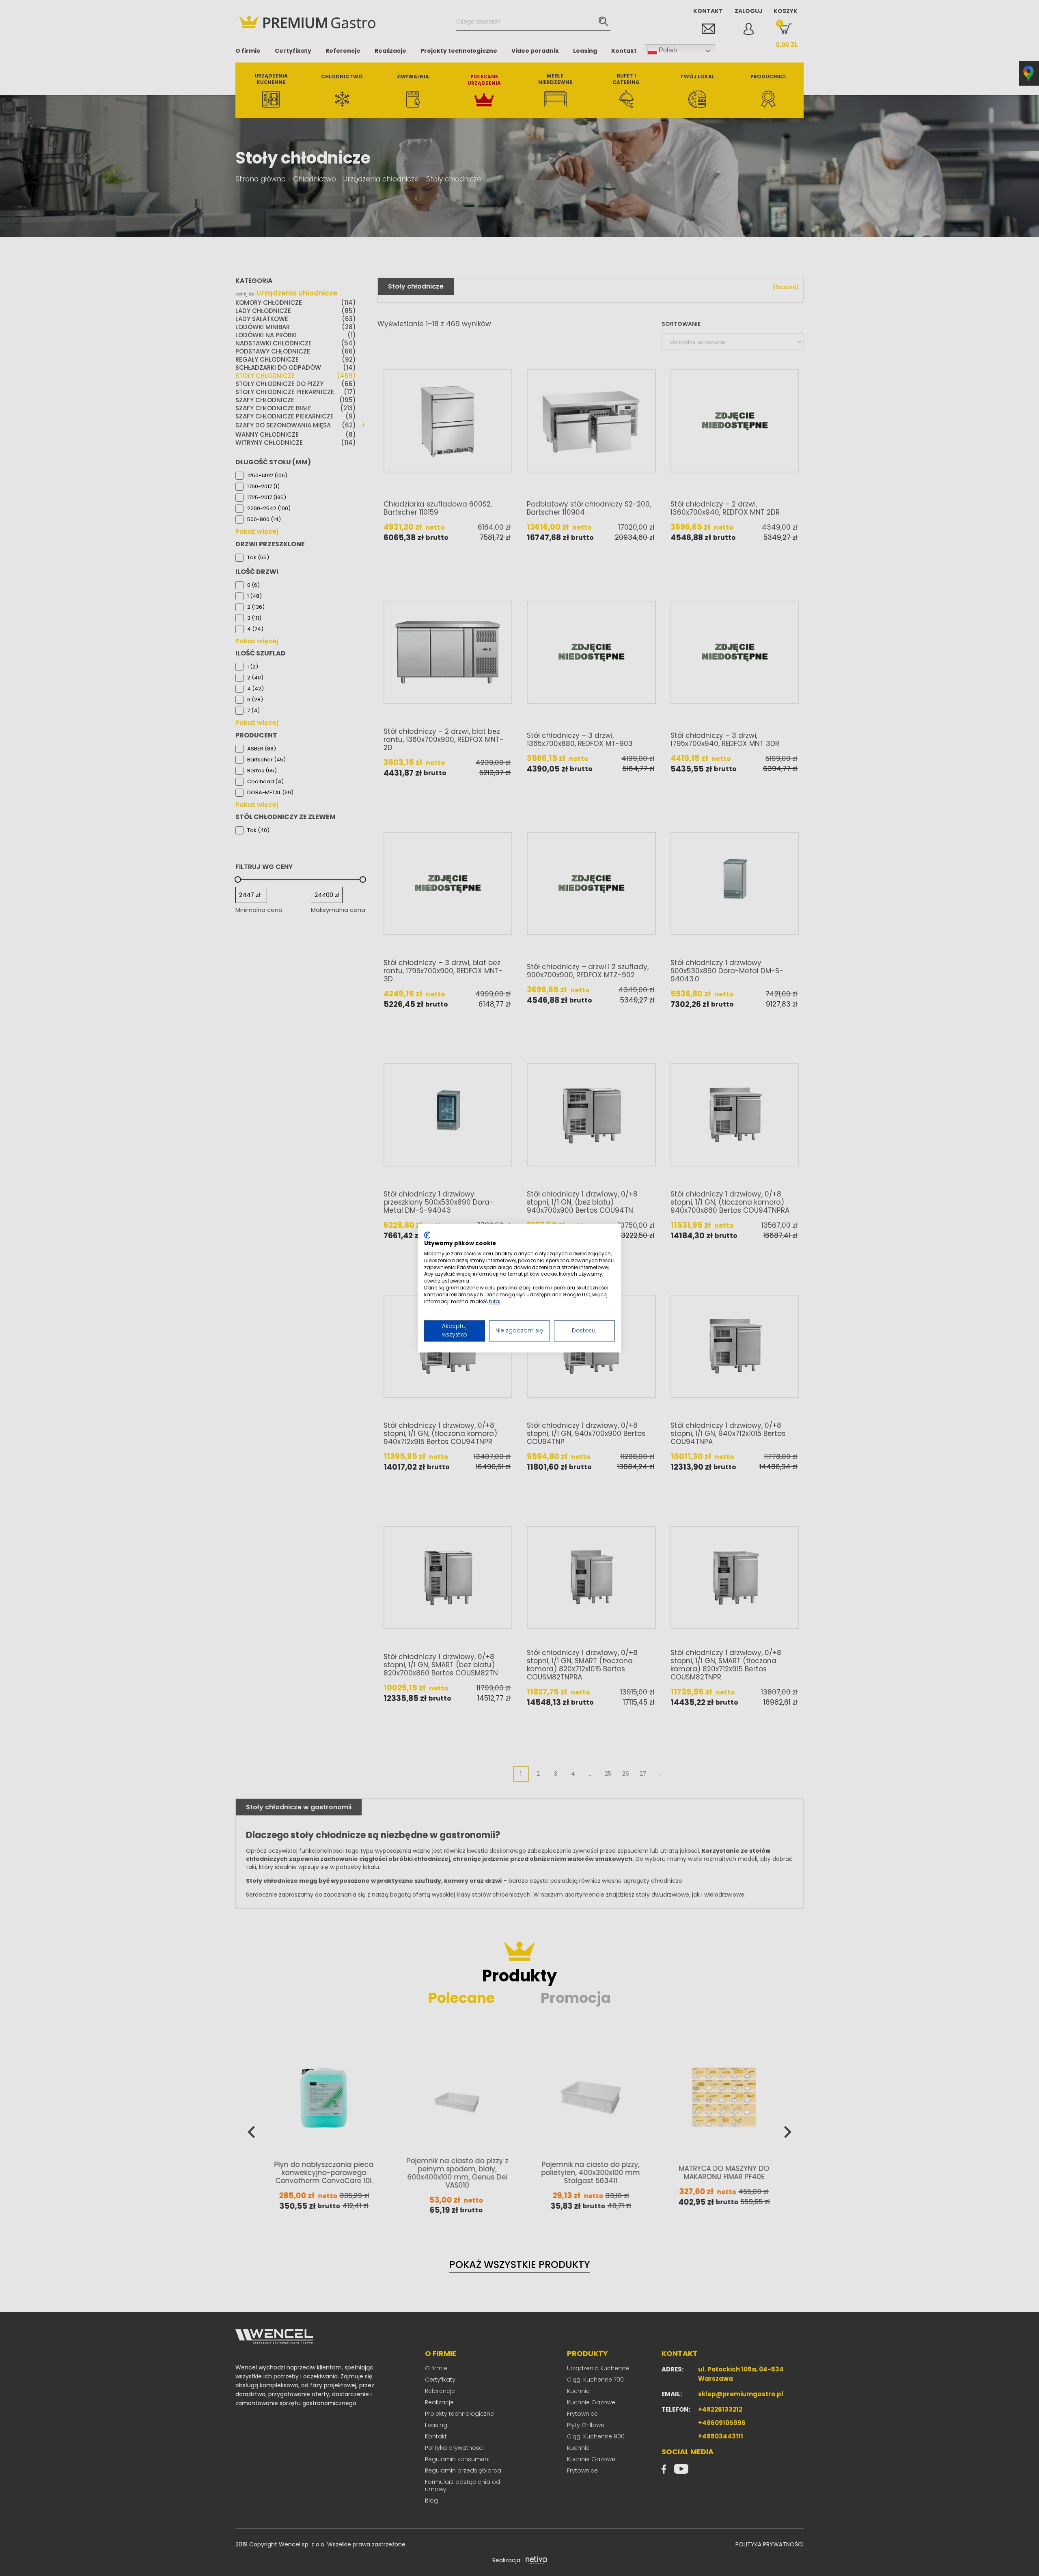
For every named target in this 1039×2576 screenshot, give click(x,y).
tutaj (495, 1301)
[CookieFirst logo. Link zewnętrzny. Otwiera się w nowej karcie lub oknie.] (427, 1235)
